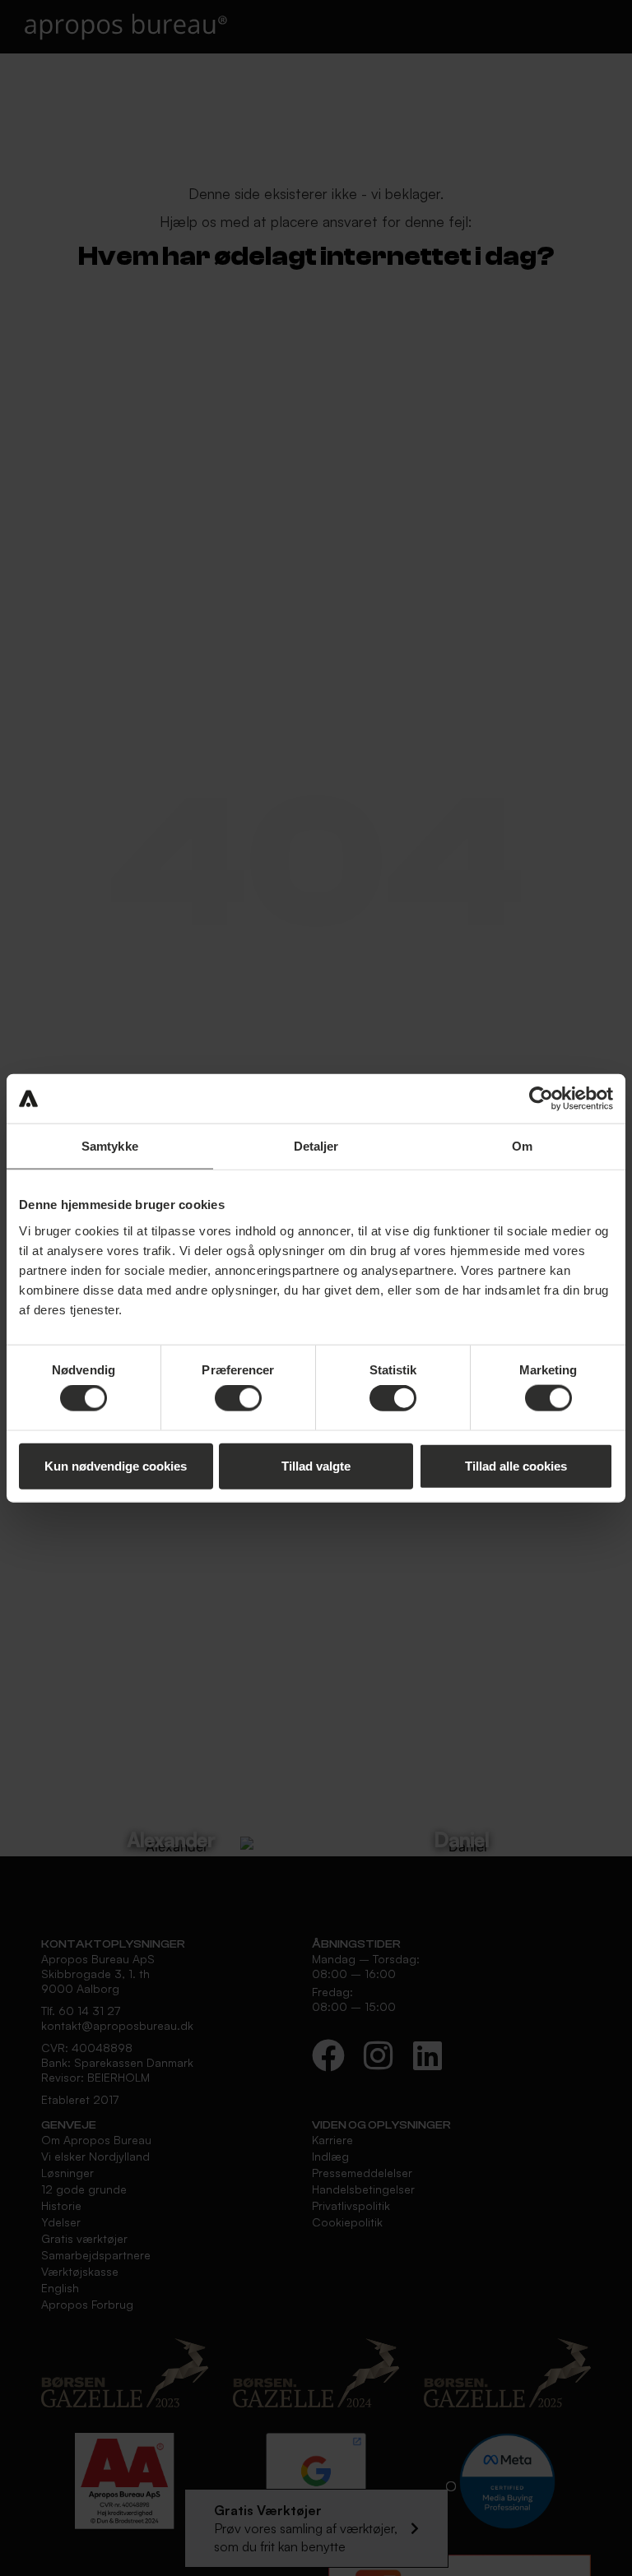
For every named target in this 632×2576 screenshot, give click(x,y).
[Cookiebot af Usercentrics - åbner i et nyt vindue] (541, 1099)
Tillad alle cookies (516, 1465)
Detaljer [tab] (316, 1146)
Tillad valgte (316, 1465)
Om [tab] (522, 1146)
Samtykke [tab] (110, 1146)
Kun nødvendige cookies (116, 1465)
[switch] (238, 1398)
